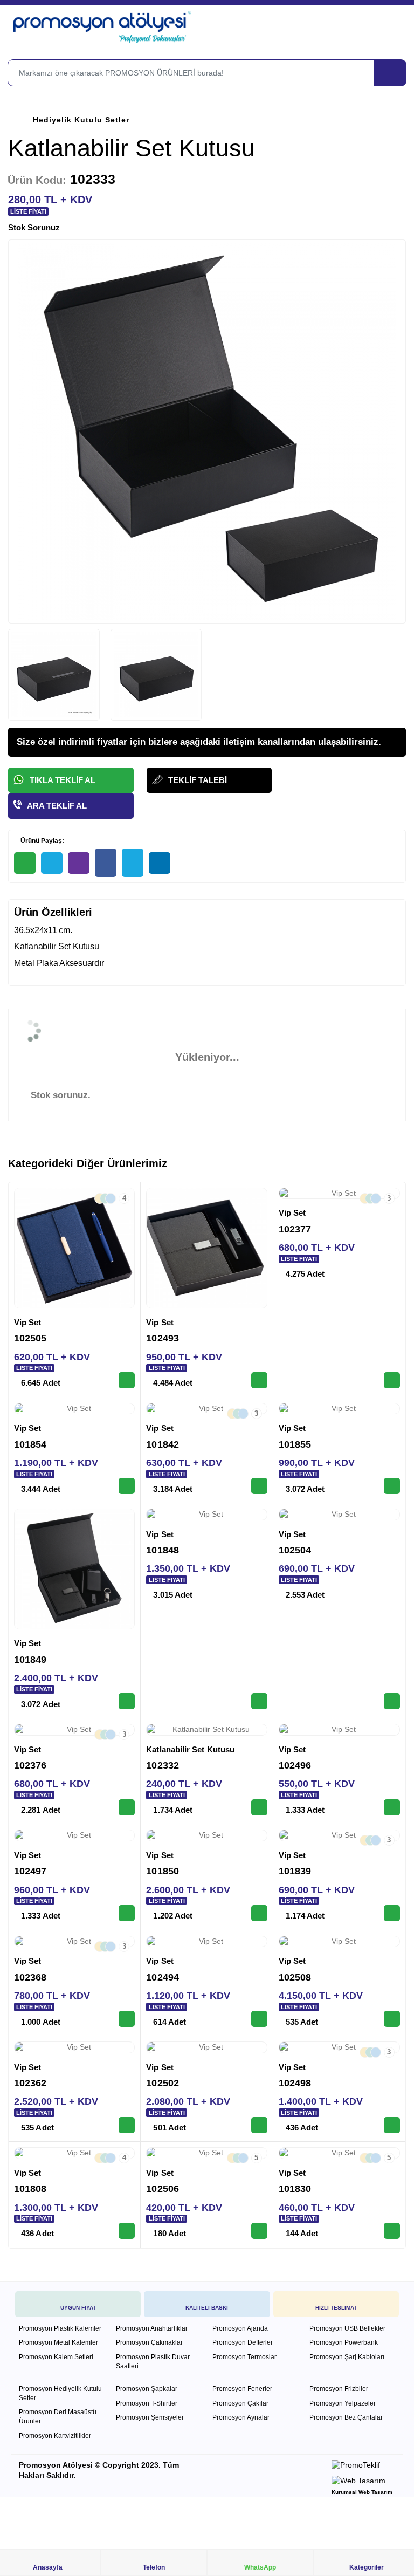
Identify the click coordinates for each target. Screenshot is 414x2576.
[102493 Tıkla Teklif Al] (259, 1380)
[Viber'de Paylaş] (79, 863)
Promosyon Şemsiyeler (150, 2417)
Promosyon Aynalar (241, 2417)
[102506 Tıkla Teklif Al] (259, 2231)
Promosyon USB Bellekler (347, 2328)
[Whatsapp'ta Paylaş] (25, 863)
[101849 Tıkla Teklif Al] (127, 1701)
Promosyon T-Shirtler (147, 2403)
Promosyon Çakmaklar (149, 2342)
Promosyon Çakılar (240, 2403)
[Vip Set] (74, 1248)
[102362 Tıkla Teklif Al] (127, 2125)
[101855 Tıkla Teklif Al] (392, 1486)
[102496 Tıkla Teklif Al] (392, 1807)
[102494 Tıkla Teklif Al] (259, 2019)
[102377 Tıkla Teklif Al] (392, 1380)
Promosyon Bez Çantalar (346, 2417)
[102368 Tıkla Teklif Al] (127, 2019)
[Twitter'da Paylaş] (133, 863)
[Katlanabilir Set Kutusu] (206, 1730)
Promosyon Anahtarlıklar (152, 2328)
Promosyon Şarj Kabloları (347, 2357)
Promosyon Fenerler (242, 2389)
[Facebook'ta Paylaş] (106, 863)
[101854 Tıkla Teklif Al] (127, 1486)
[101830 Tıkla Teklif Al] (392, 2231)
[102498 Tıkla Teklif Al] (392, 2125)
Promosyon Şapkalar (147, 2389)
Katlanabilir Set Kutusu (190, 1749)
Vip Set (28, 1322)
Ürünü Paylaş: (42, 841)
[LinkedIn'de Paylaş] (160, 863)
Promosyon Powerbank (344, 2342)
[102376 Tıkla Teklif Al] (127, 1807)
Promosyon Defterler (243, 2342)
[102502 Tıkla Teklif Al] (259, 2125)
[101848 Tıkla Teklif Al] (259, 1701)
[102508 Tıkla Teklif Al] (392, 2019)
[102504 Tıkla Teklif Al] (392, 1701)
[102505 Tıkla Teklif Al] (127, 1380)
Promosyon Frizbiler (339, 2389)
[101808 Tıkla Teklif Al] (127, 2231)
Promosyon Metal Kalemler (58, 2342)
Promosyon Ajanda (240, 2328)
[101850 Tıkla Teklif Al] (259, 1913)
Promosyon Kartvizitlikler (55, 2436)
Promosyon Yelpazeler (343, 2403)
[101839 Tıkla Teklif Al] (392, 1913)
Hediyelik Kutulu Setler (81, 120)
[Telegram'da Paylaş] (52, 863)
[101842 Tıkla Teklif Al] (259, 1486)
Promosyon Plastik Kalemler (60, 2328)
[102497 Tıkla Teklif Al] (127, 1913)
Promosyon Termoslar (244, 2357)
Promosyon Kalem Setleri (56, 2357)
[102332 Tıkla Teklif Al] (259, 1807)
